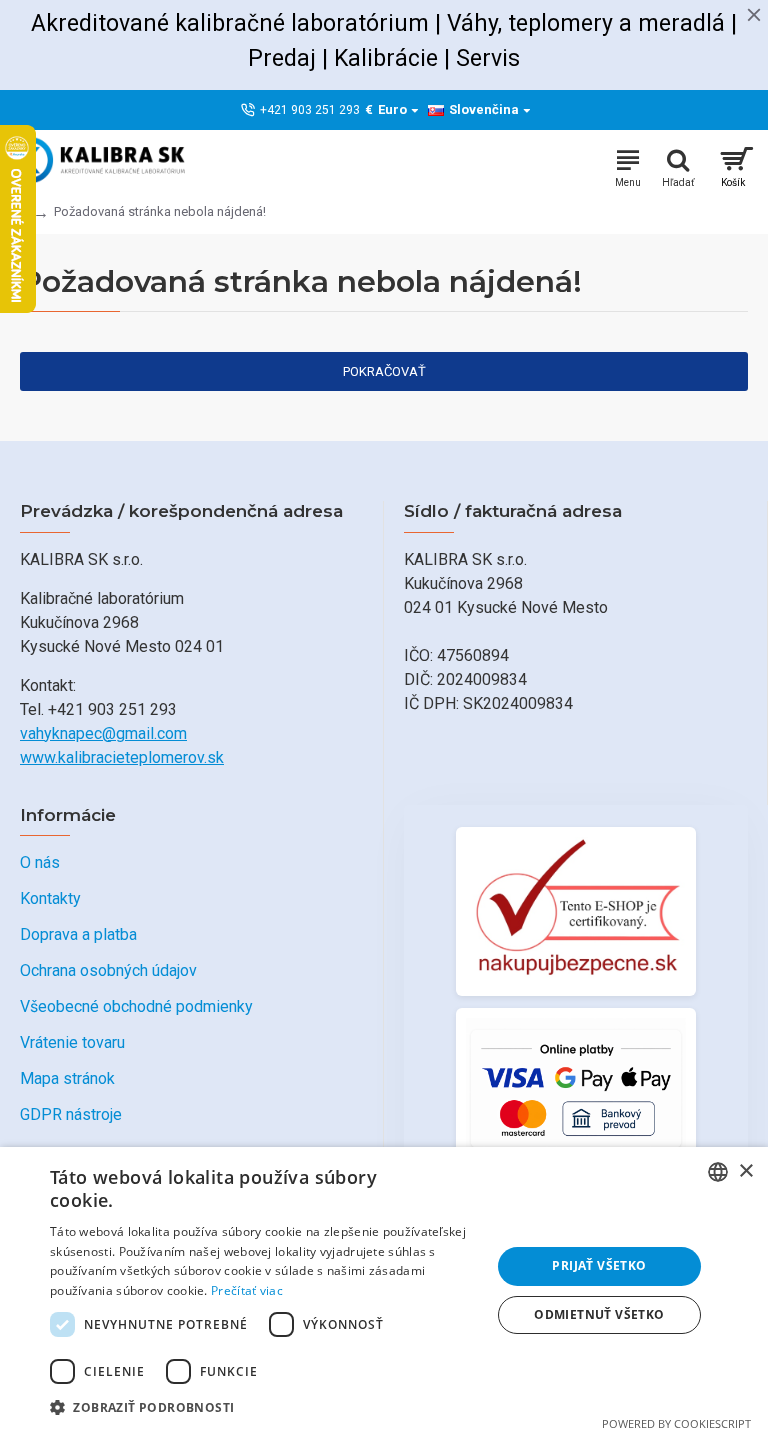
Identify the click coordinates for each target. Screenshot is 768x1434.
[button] (264, 1407)
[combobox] (718, 1172)
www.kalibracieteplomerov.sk (122, 757)
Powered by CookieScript (676, 1423)
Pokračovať (384, 371)
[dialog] (384, 1290)
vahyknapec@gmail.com (103, 733)
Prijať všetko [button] (599, 1265)
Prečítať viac (247, 1290)
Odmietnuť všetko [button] (599, 1314)
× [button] (745, 1171)
